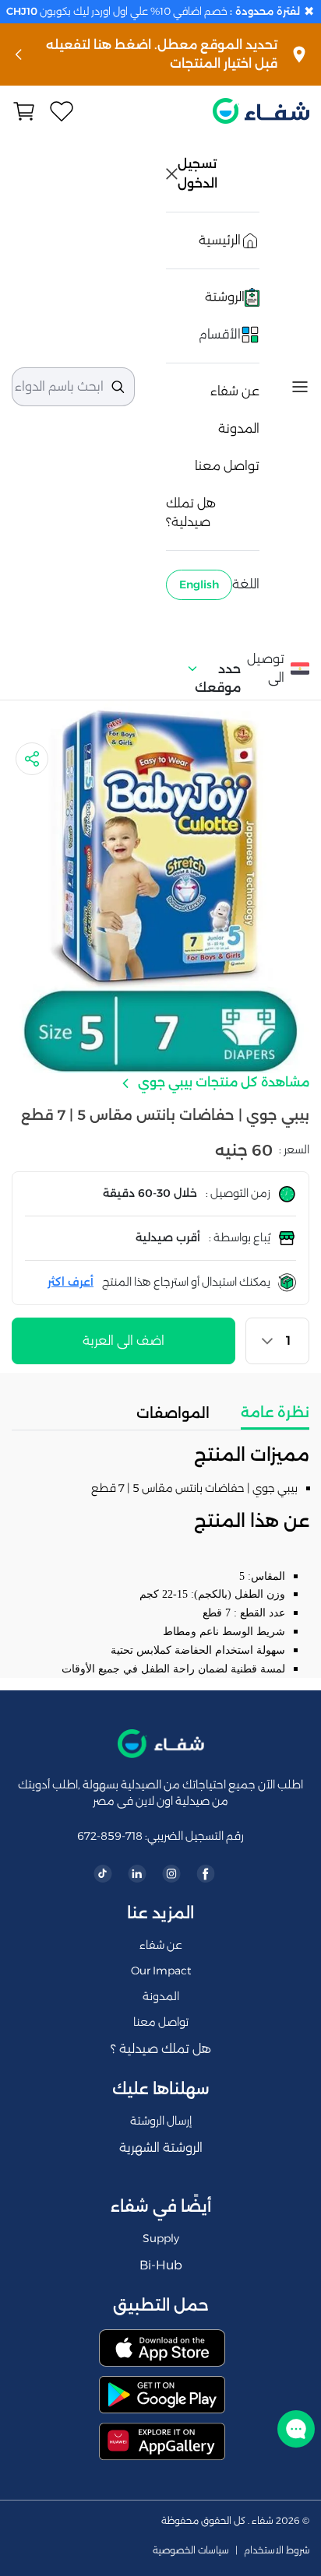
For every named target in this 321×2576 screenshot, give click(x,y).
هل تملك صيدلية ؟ (161, 2049)
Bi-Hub (161, 2265)
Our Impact (161, 1971)
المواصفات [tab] (173, 1413)
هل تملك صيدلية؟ (191, 512)
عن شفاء (235, 391)
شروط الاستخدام (277, 2550)
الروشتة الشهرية (161, 2148)
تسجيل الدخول (199, 174)
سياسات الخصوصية (191, 2550)
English (199, 584)
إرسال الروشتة (161, 2121)
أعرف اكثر (71, 1282)
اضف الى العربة (123, 1341)
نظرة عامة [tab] (275, 1413)
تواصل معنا (227, 466)
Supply (161, 2238)
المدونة (239, 428)
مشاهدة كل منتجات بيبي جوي (222, 1082)
